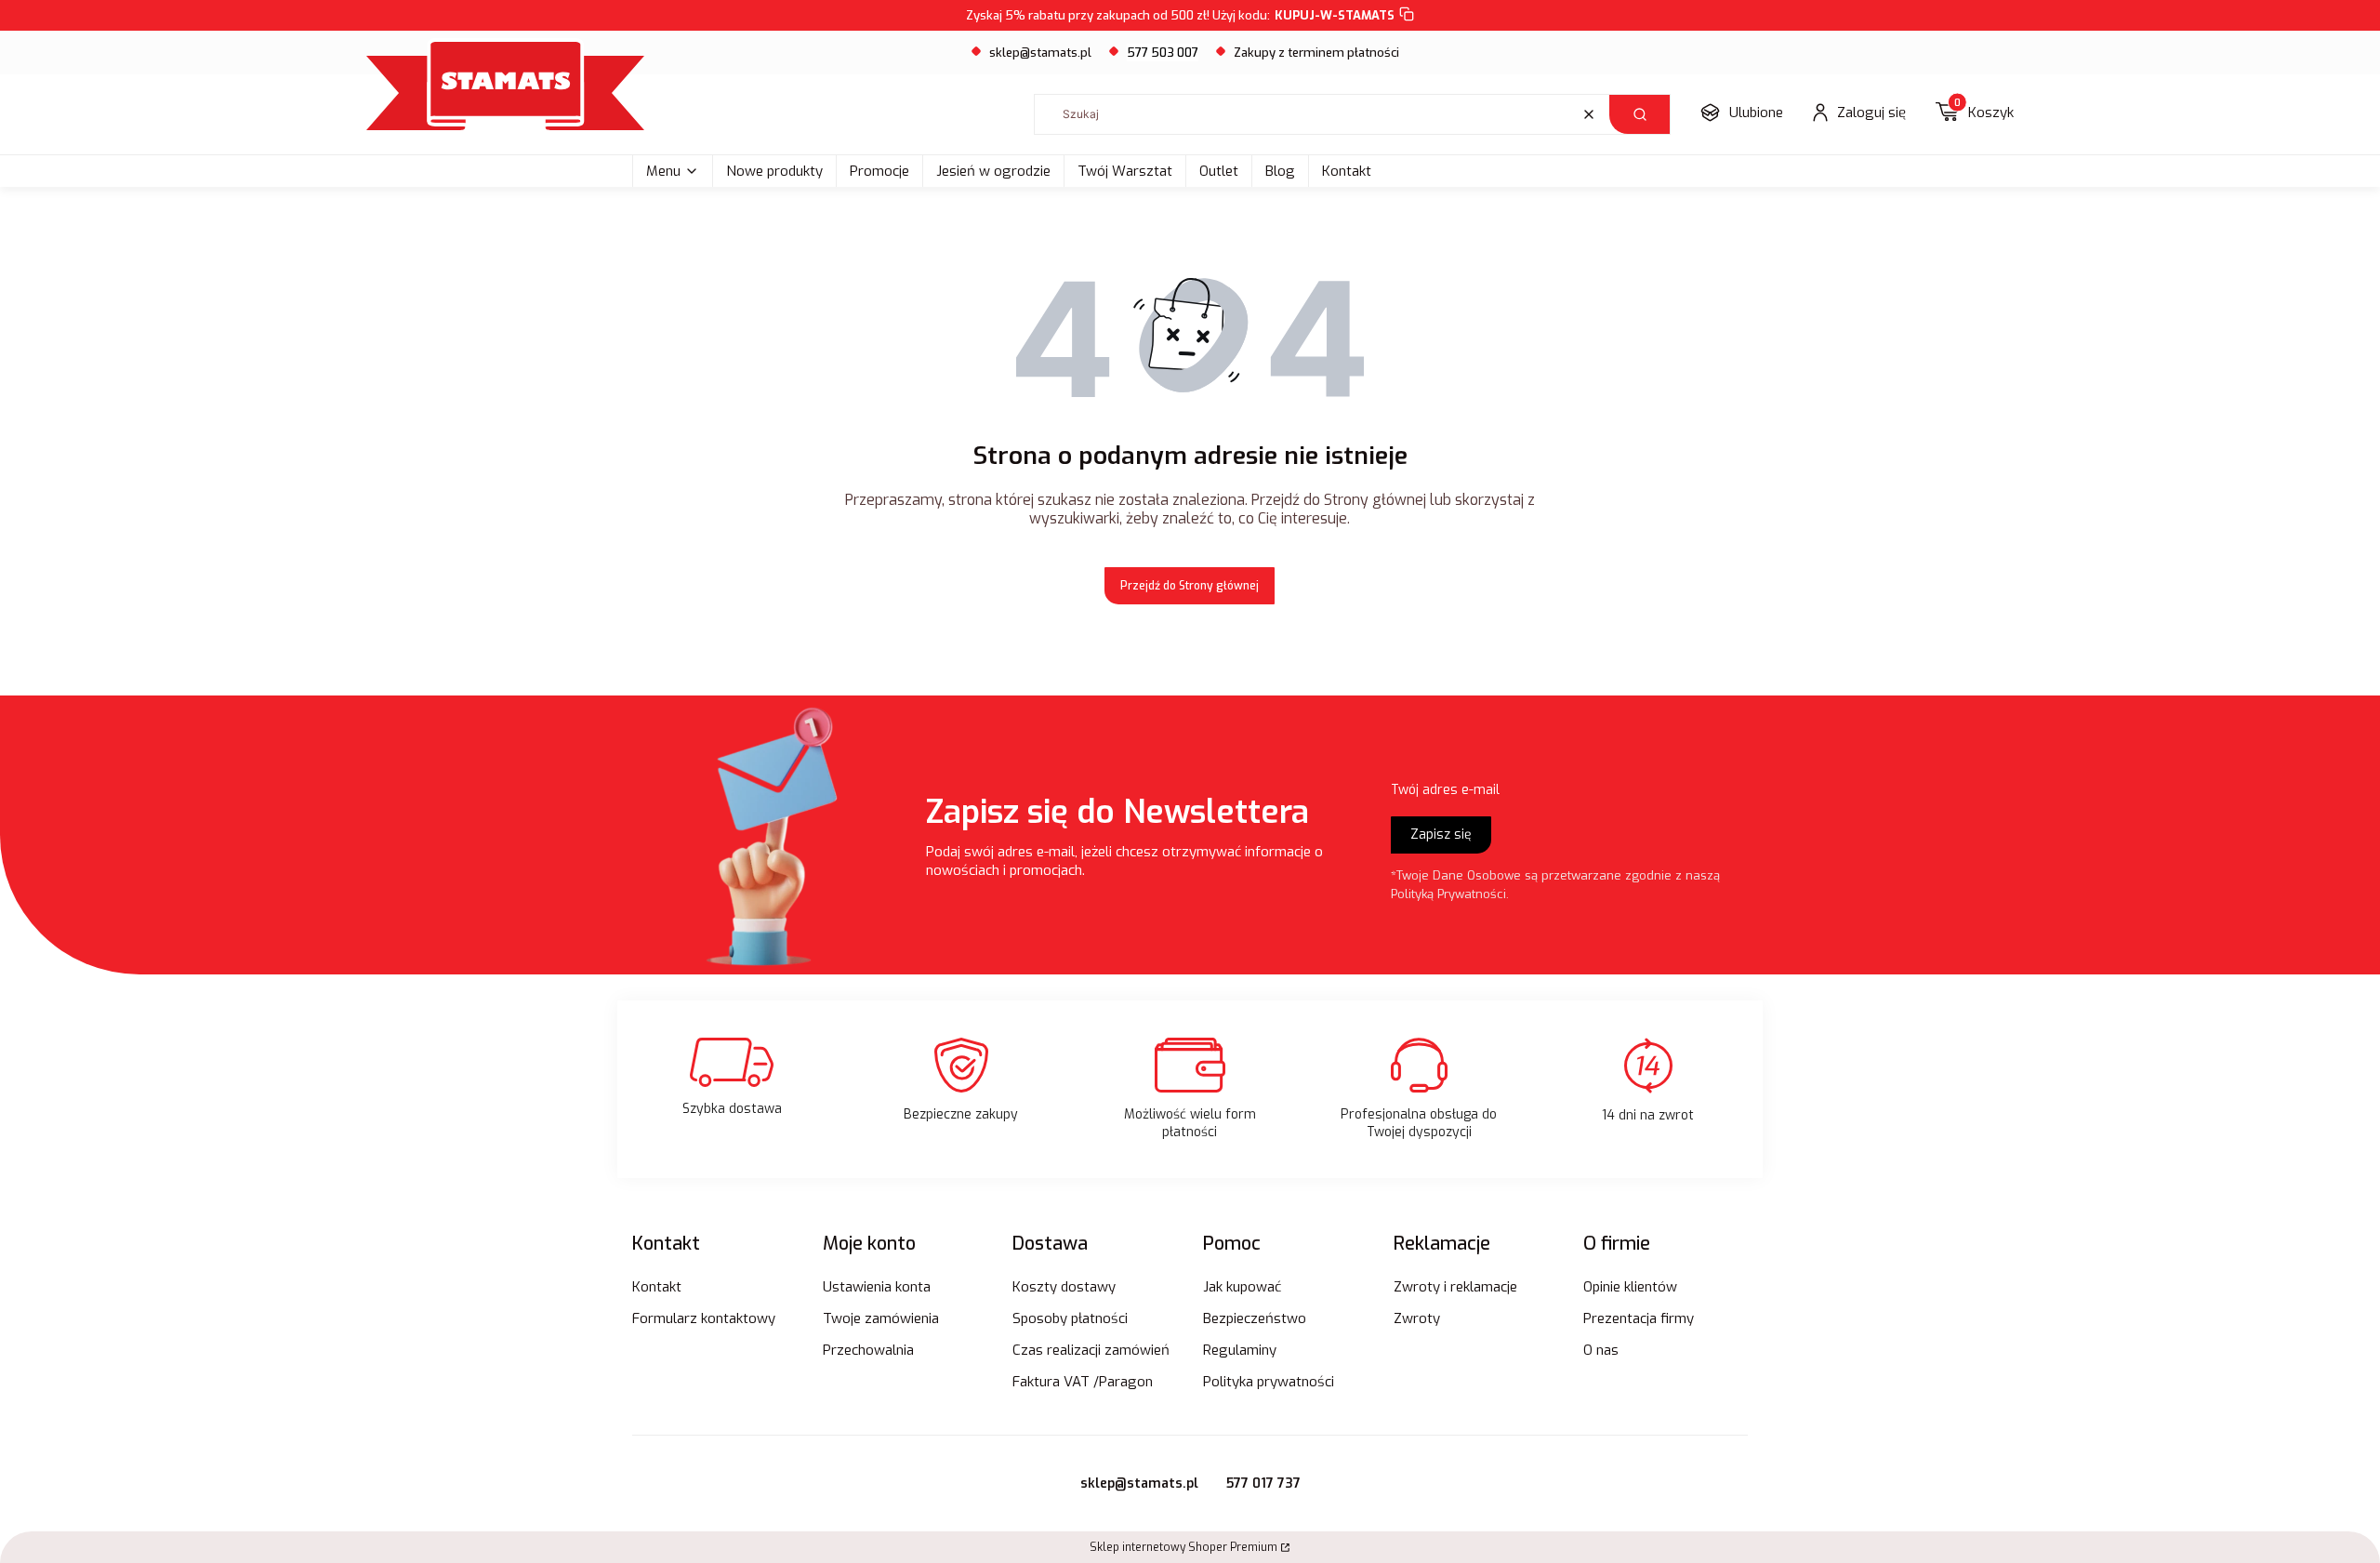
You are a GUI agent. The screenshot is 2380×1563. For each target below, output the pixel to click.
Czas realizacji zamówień (1091, 1350)
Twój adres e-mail (1445, 790)
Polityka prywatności (1269, 1382)
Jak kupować (1242, 1287)
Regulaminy (1240, 1350)
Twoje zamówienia (881, 1318)
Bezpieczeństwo (1255, 1318)
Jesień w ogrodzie (993, 171)
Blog (1280, 171)
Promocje (879, 171)
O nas (1601, 1350)
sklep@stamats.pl (1040, 53)
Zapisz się (1441, 834)
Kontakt (1347, 171)
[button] (1640, 114)
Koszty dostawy (1064, 1287)
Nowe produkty (774, 171)
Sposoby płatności (1070, 1318)
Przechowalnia (868, 1350)
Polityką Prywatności (1448, 894)
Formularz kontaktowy (704, 1318)
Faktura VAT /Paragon (1083, 1382)
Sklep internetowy (1183, 1547)
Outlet (1219, 171)
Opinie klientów (1630, 1287)
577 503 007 (1163, 53)
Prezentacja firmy (1639, 1318)
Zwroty (1417, 1318)
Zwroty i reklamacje (1455, 1287)
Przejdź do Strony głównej (1190, 586)
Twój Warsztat (1125, 171)
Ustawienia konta (877, 1287)
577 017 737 (1263, 1484)
